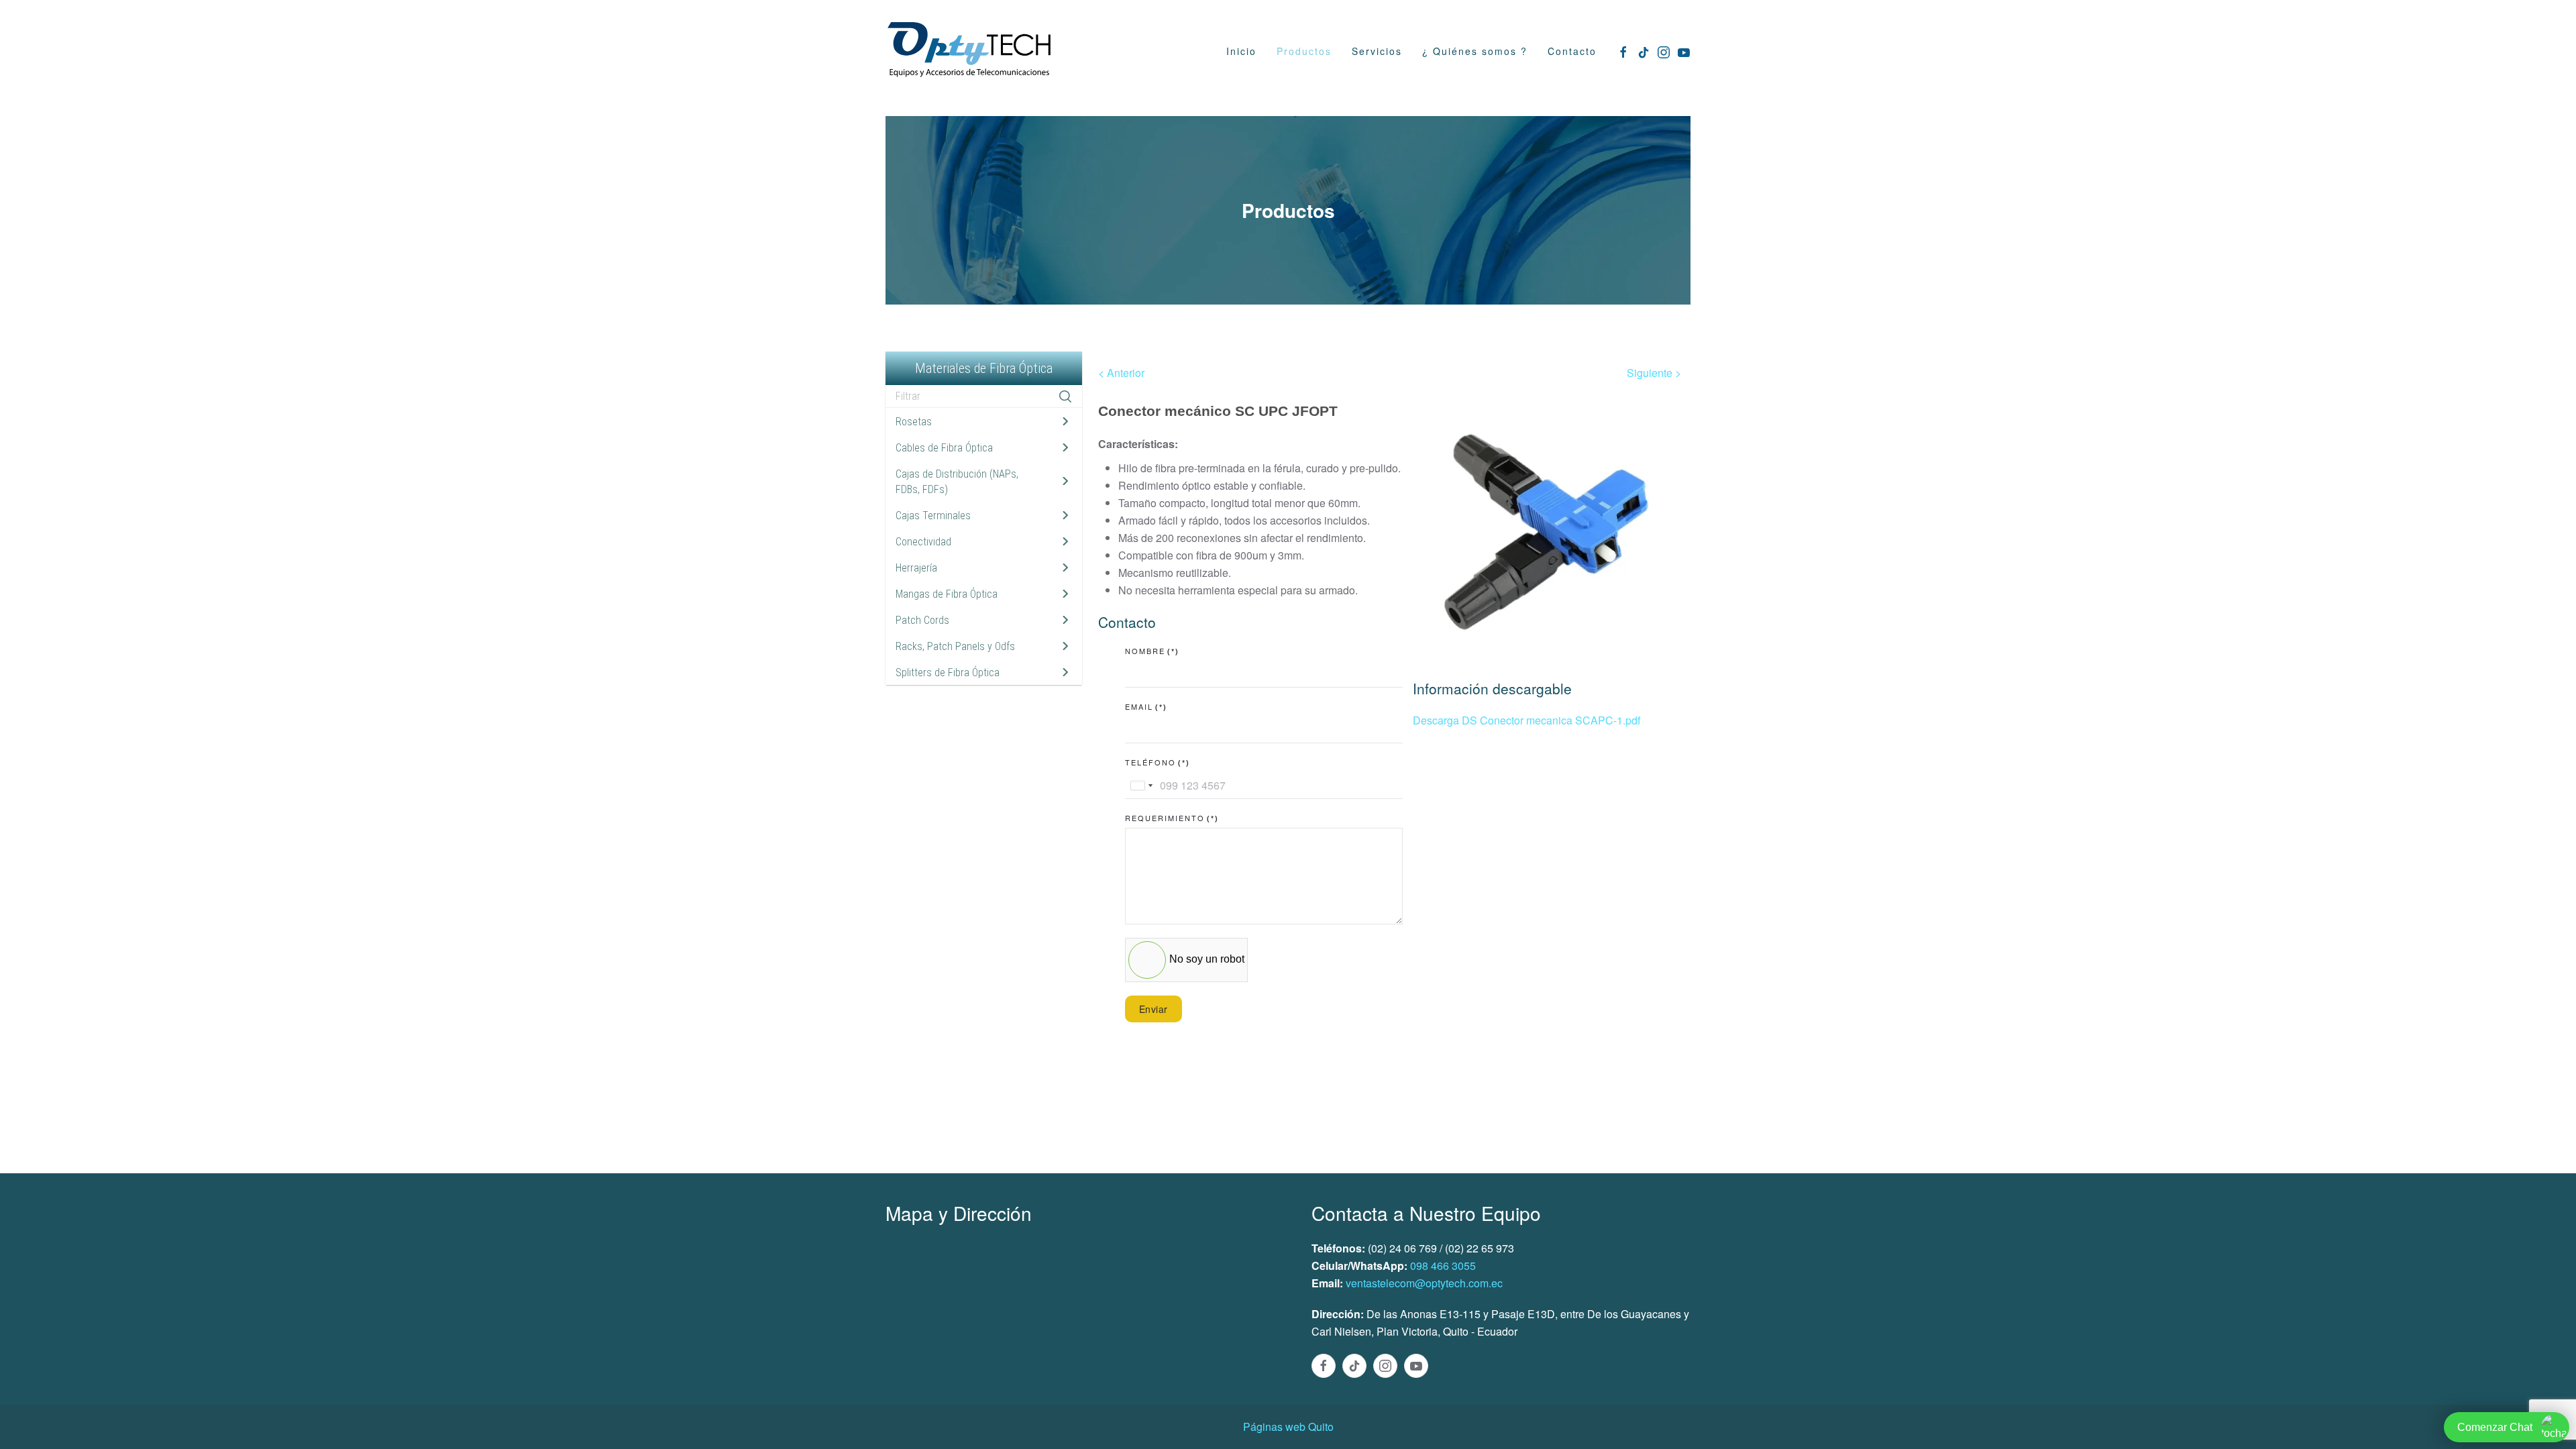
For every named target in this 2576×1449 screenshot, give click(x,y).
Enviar (1153, 1009)
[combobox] (1141, 786)
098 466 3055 (1443, 1266)
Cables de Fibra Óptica (944, 448)
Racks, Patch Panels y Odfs (955, 646)
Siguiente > (1654, 373)
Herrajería (916, 568)
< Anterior (1121, 373)
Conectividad (923, 542)
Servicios (1377, 51)
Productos (1304, 51)
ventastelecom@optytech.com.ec (1424, 1283)
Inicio (1241, 51)
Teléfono (1158, 762)
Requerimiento (1172, 818)
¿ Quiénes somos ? (1475, 51)
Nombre (1152, 651)
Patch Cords (922, 620)
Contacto (1572, 51)
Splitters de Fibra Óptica (948, 673)
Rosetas (914, 422)
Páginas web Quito (1288, 1427)
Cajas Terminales (933, 516)
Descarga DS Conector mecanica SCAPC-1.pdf (1526, 720)
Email (1146, 706)
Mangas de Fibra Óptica (947, 594)
